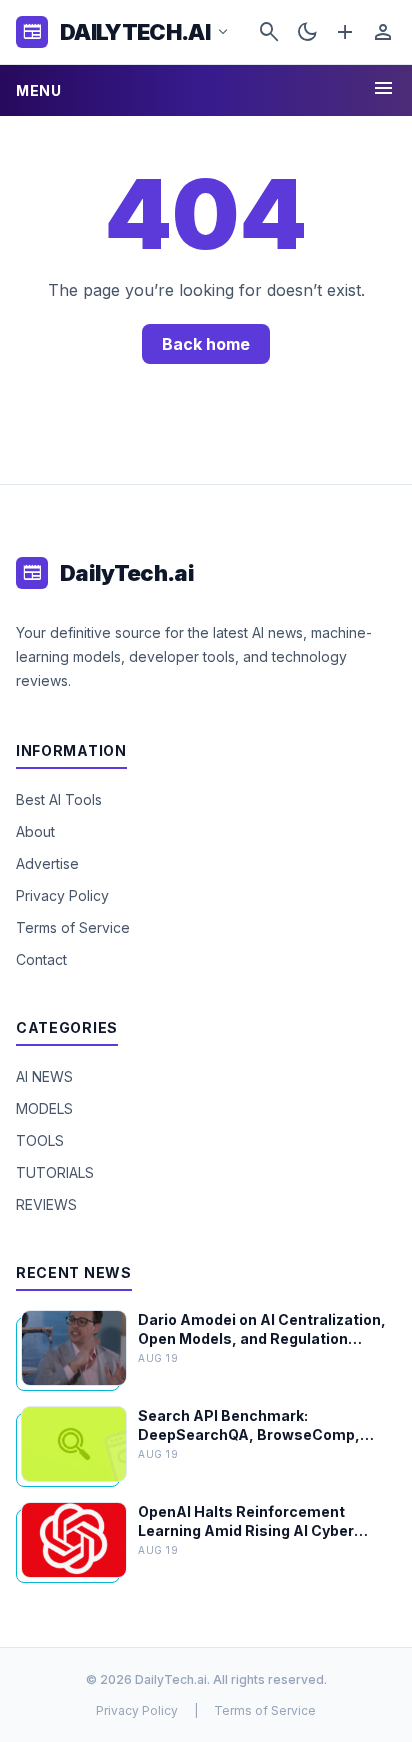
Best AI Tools (59, 799)
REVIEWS (46, 1204)
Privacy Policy (62, 895)
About (35, 831)
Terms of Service (73, 927)
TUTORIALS (55, 1172)
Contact (41, 959)
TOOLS (40, 1140)
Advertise (47, 863)
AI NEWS (44, 1076)
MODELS (44, 1108)
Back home (206, 344)
